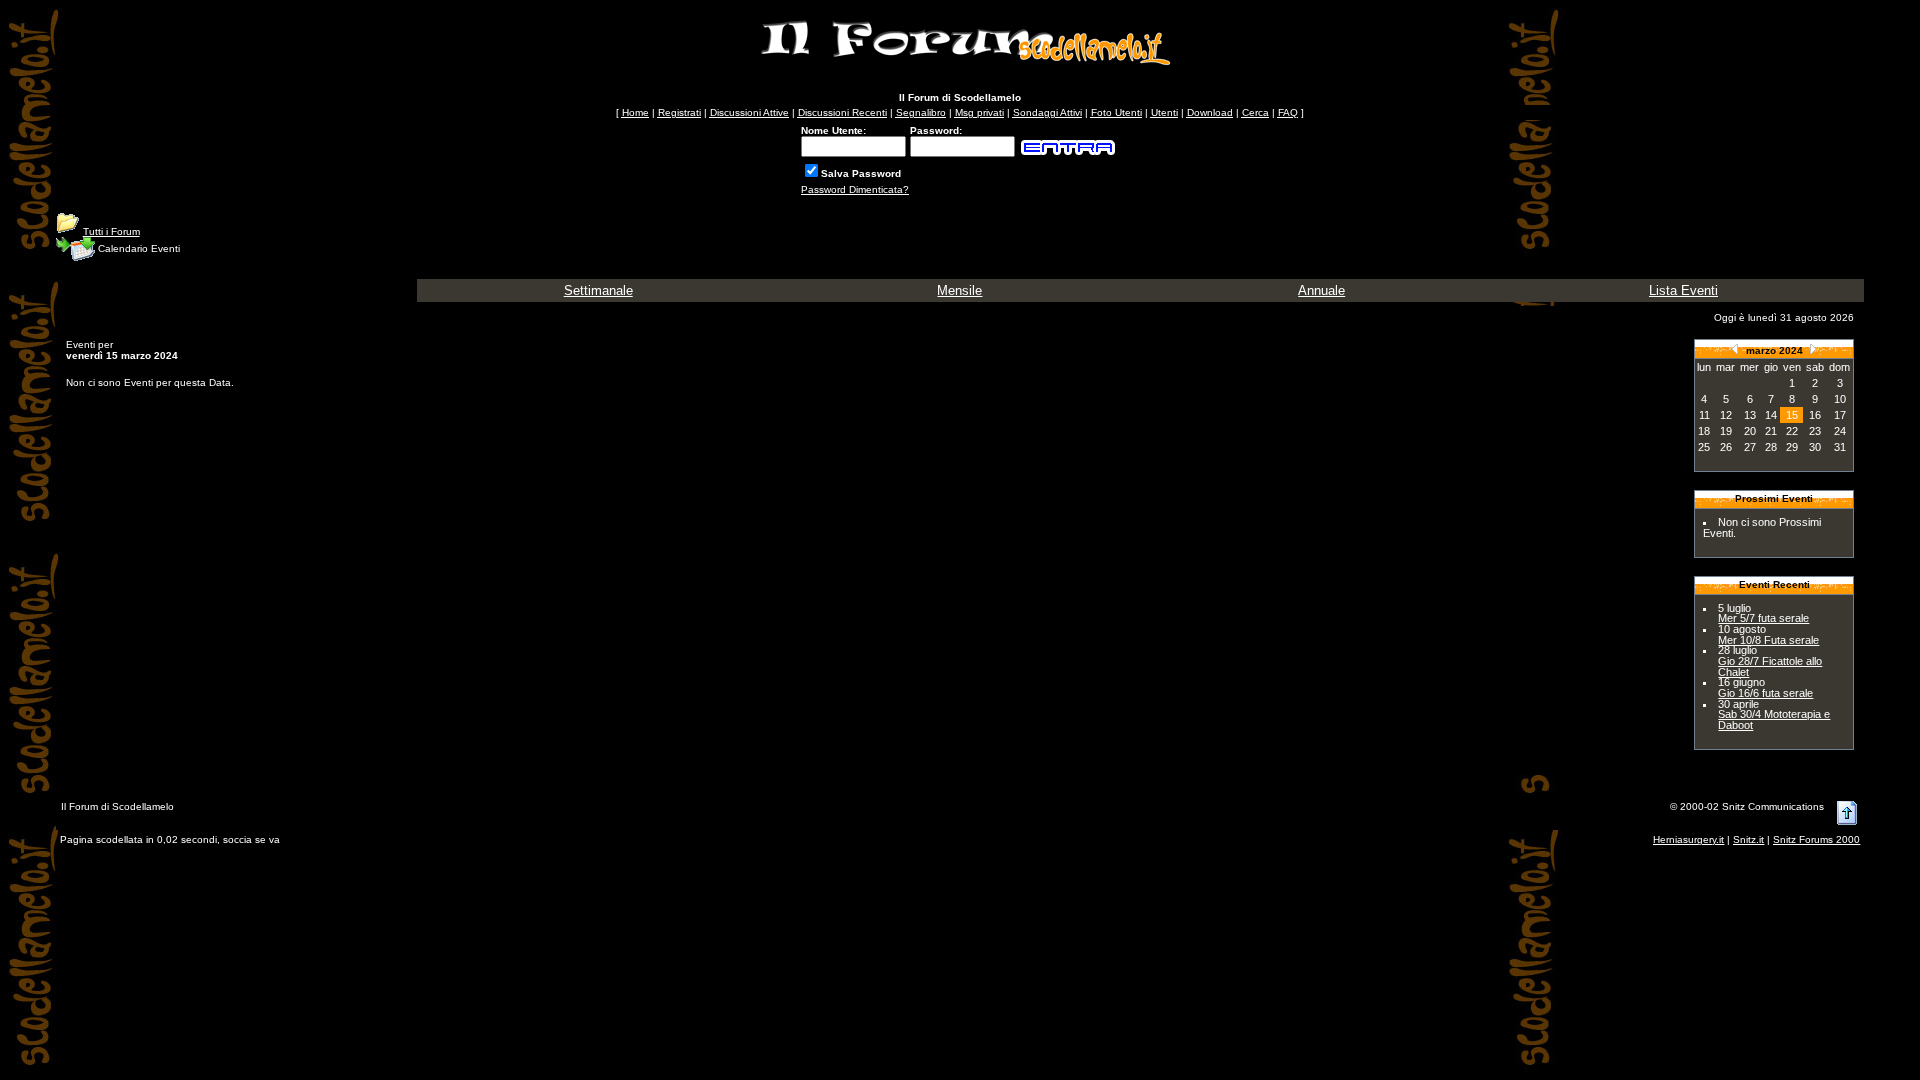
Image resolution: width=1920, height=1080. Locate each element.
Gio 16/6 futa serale (1765, 693)
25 (1704, 447)
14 (1771, 415)
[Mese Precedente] (1735, 348)
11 (1704, 415)
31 (1840, 447)
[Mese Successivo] (1813, 348)
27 (1750, 447)
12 (1726, 415)
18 (1704, 431)
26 (1726, 447)
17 (1840, 415)
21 (1771, 431)
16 (1815, 415)
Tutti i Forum (111, 231)
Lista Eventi (1683, 290)
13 (1750, 415)
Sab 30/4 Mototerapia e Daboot (1774, 719)
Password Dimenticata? (855, 189)
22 (1792, 431)
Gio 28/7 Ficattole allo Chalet (1770, 666)
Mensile (959, 290)
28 (1771, 447)
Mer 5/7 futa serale (1763, 618)
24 (1840, 431)
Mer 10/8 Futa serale (1768, 640)
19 (1726, 431)
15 (1792, 415)
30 (1815, 447)
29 (1792, 447)
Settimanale (598, 290)
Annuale (1321, 290)
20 (1750, 431)
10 (1840, 399)
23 (1815, 431)
